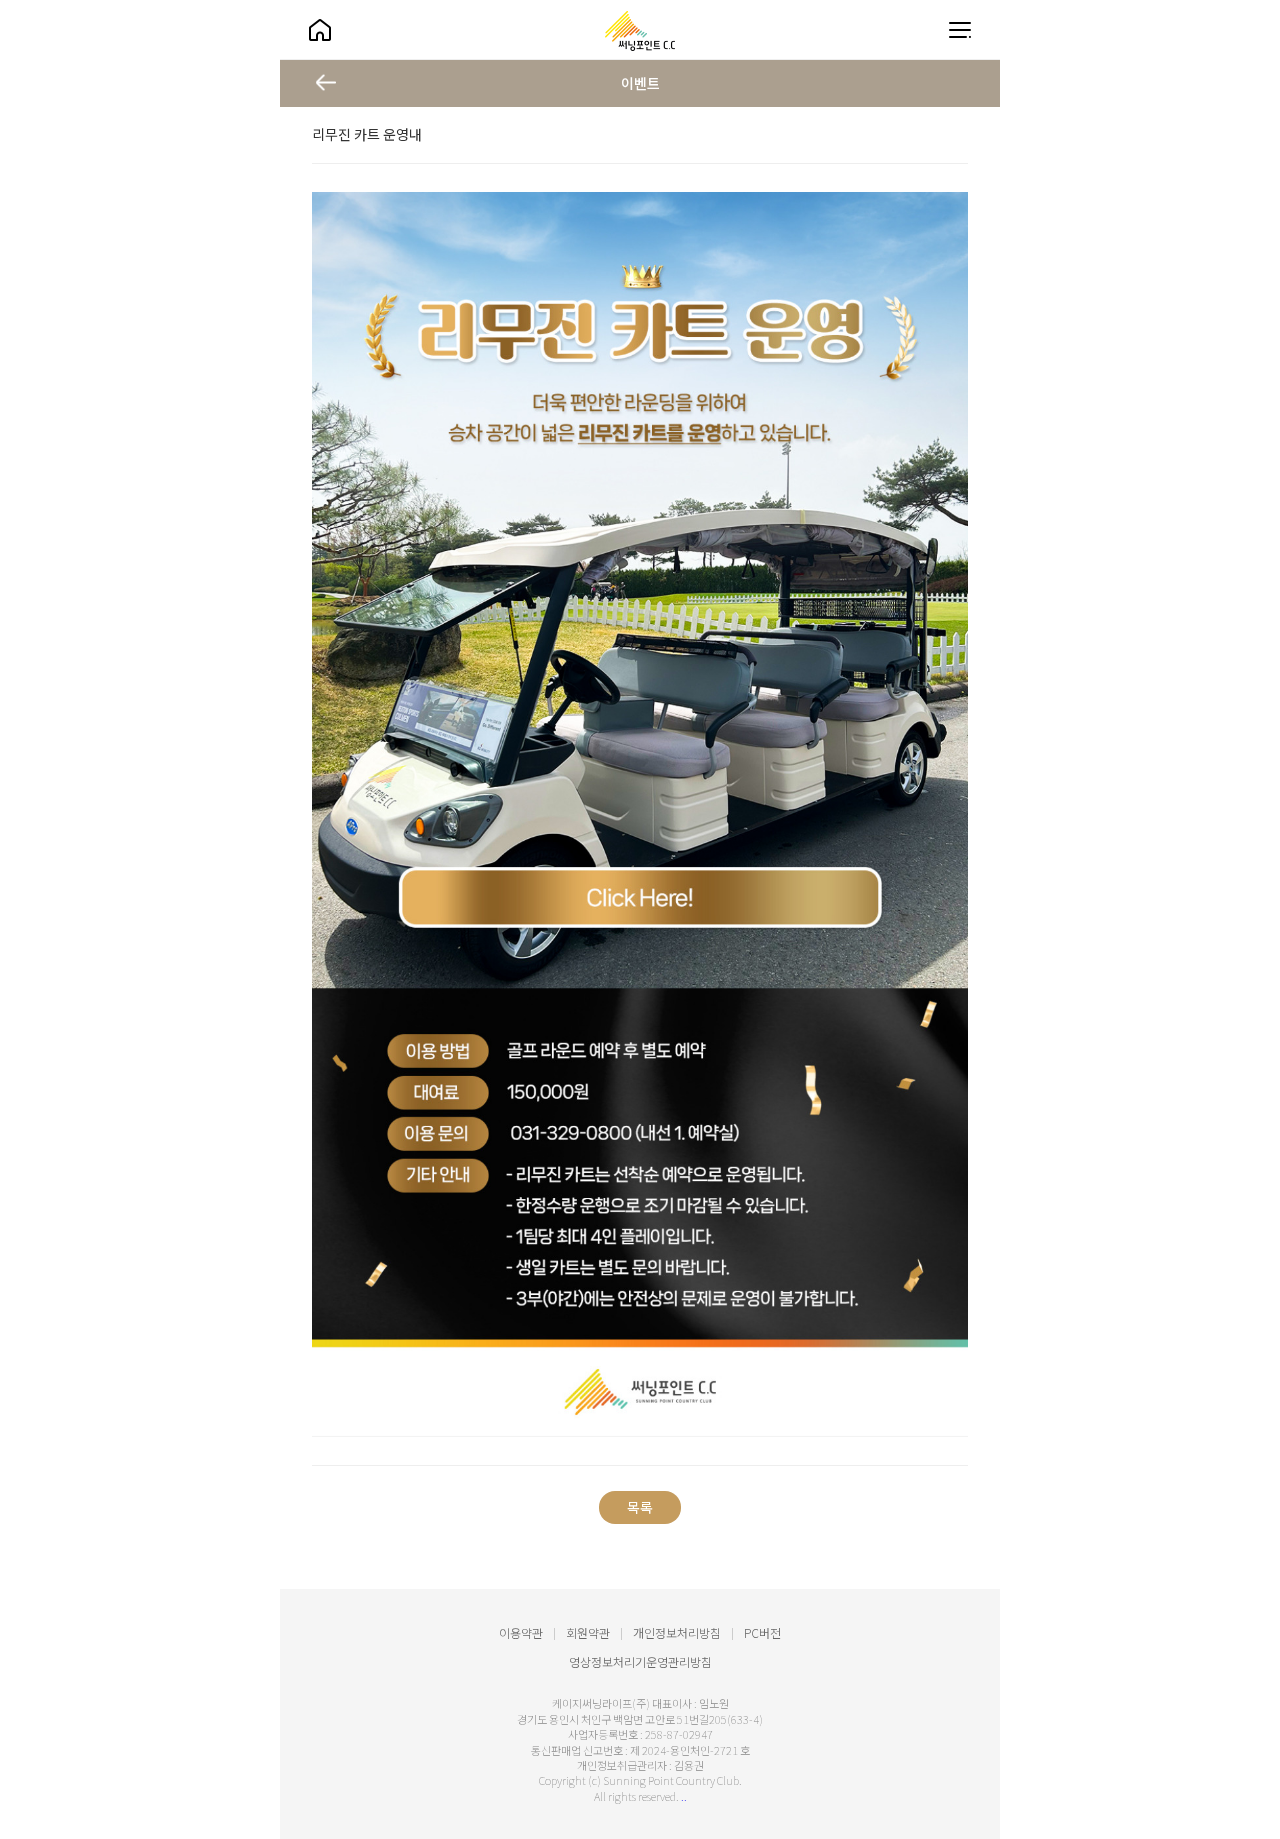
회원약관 (588, 1632)
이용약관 (521, 1632)
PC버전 (762, 1632)
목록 (640, 1507)
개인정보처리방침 (677, 1632)
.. (684, 1796)
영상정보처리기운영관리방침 (640, 1661)
